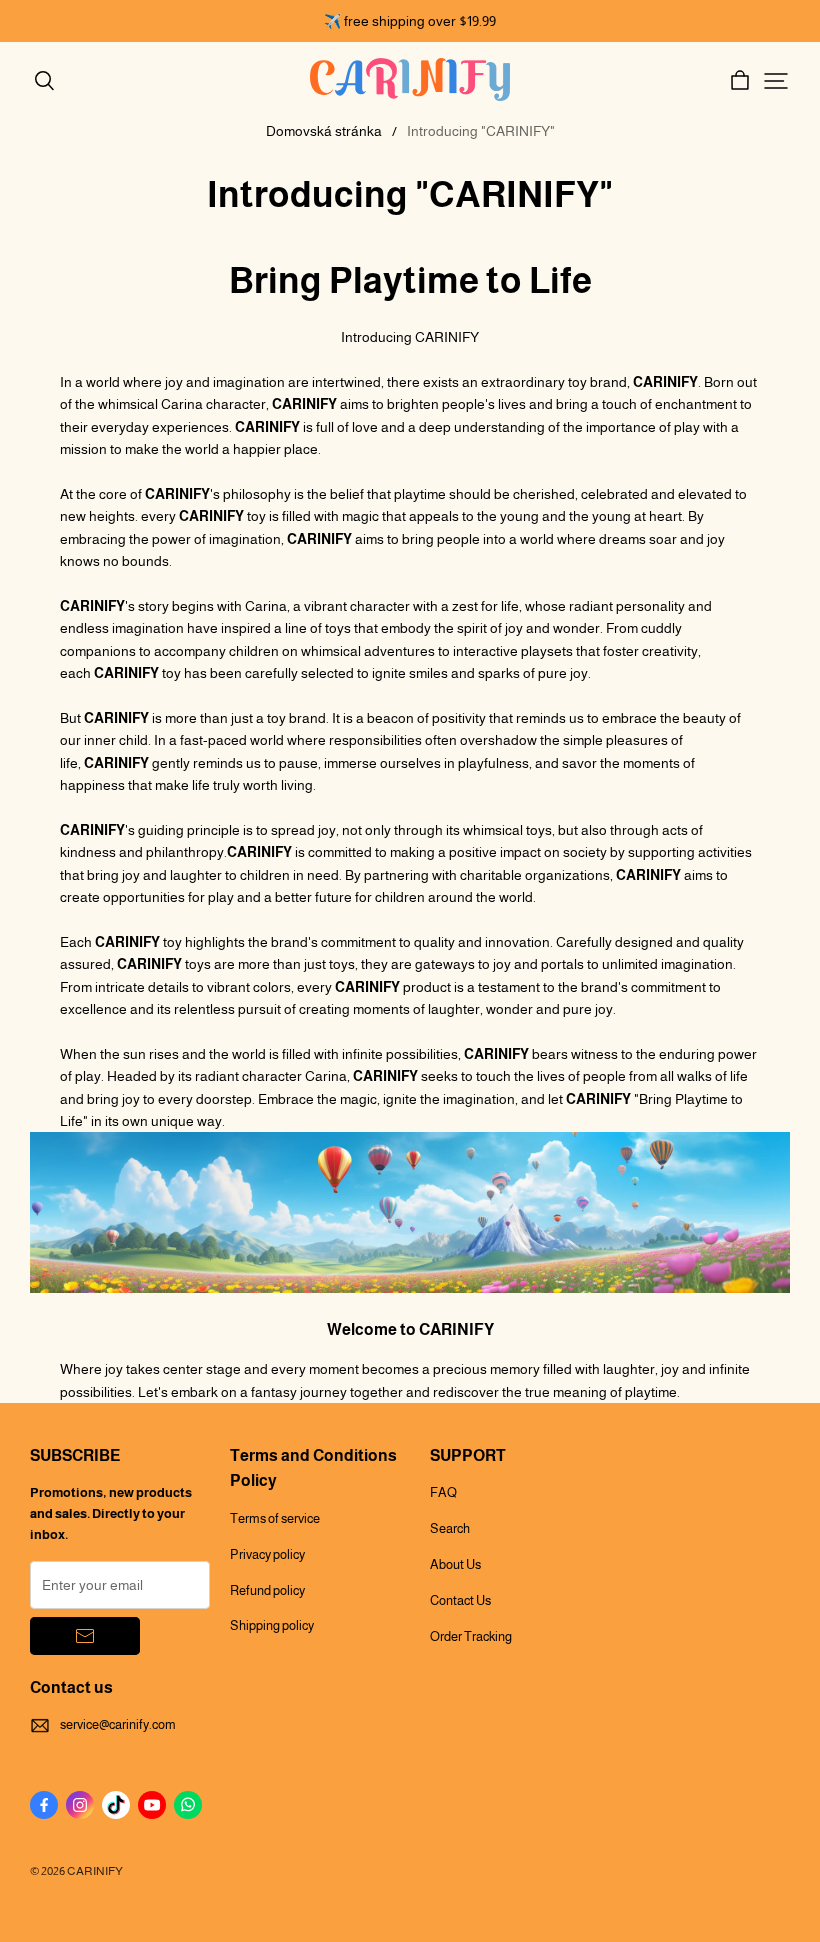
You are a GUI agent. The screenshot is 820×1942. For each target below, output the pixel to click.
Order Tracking (471, 1636)
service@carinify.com (118, 1724)
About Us (455, 1564)
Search (450, 1528)
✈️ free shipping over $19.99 (410, 21)
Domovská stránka (324, 131)
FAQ (443, 1492)
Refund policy (267, 1590)
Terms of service (275, 1518)
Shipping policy (272, 1625)
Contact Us (460, 1600)
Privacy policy (267, 1554)
